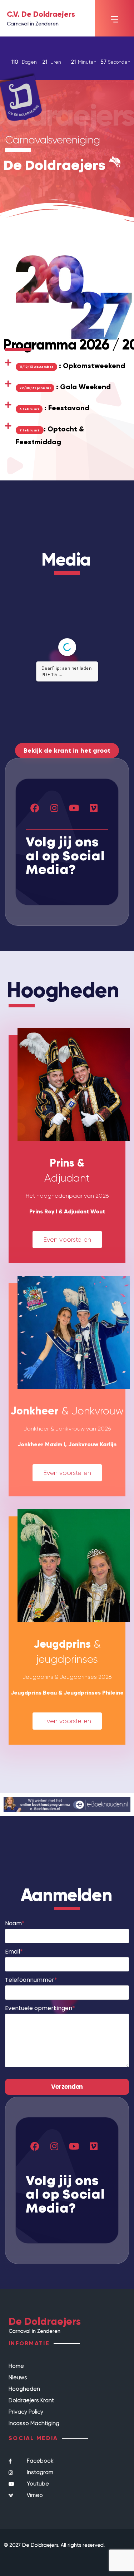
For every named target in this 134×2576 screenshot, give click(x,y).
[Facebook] (35, 808)
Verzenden (67, 2087)
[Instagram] (54, 808)
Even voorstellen (67, 1240)
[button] (114, 19)
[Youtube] (74, 808)
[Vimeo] (94, 808)
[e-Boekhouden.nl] (67, 1804)
